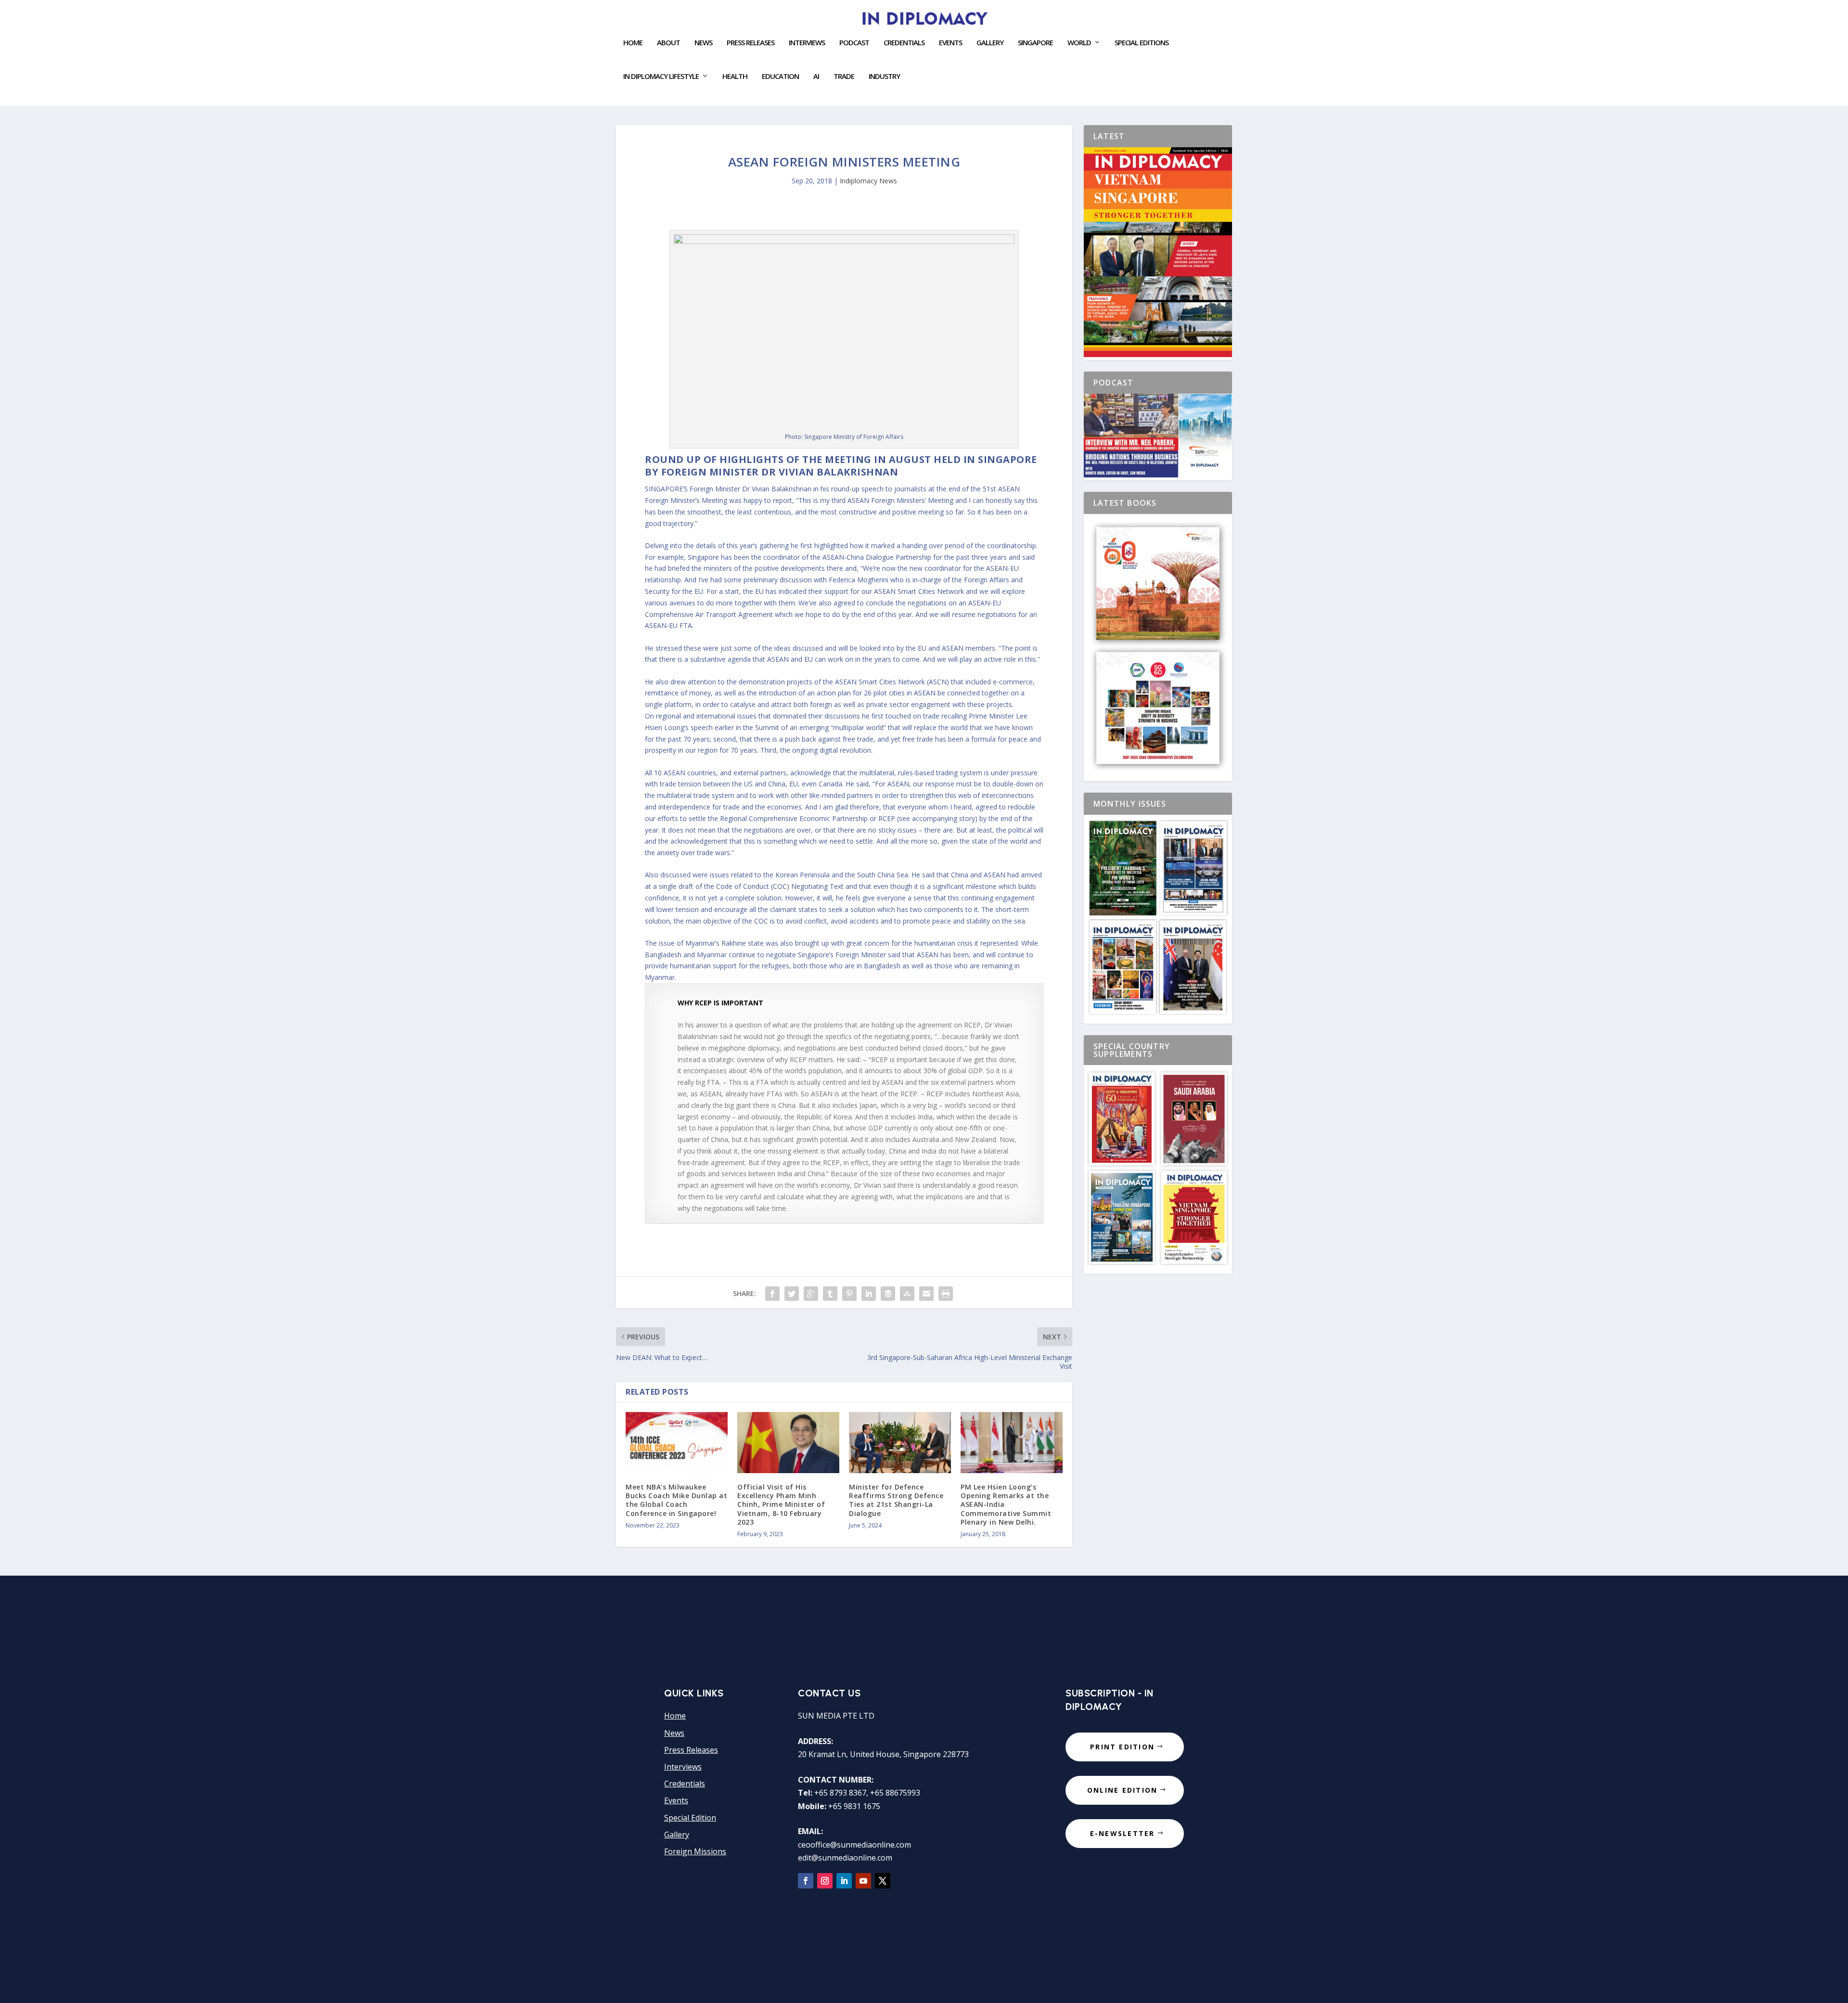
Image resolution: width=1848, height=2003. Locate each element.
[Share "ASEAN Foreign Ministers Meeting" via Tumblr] (830, 1294)
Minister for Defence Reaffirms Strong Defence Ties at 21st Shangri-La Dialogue (896, 1500)
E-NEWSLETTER (1123, 1833)
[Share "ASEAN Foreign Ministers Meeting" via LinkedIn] (869, 1294)
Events (676, 1800)
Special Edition (690, 1818)
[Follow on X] (883, 1881)
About (668, 43)
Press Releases (751, 43)
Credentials (904, 43)
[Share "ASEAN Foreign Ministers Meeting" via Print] (946, 1294)
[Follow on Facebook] (806, 1881)
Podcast (854, 43)
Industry (884, 77)
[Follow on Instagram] (825, 1881)
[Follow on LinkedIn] (844, 1881)
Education (780, 77)
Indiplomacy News (868, 181)
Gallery (990, 43)
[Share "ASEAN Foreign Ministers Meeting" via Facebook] (772, 1294)
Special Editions (1142, 43)
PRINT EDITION (1122, 1747)
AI (816, 77)
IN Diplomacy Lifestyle (661, 77)
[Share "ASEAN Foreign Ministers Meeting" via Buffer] (888, 1294)
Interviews (807, 43)
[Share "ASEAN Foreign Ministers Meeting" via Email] (926, 1294)
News (703, 43)
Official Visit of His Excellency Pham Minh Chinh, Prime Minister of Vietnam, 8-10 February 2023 (781, 1504)
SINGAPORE (1035, 43)
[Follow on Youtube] (863, 1881)
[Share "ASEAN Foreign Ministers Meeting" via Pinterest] (849, 1294)
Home (633, 43)
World (1079, 43)
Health (735, 77)
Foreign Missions (695, 1851)
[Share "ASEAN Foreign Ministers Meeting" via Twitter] (792, 1294)
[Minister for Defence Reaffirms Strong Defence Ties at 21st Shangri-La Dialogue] (900, 1443)
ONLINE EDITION (1122, 1790)
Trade (844, 77)
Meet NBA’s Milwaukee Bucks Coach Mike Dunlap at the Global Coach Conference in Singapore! (676, 1500)
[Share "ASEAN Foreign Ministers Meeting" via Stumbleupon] (907, 1294)
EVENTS (950, 43)
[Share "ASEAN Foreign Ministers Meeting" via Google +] (811, 1294)
